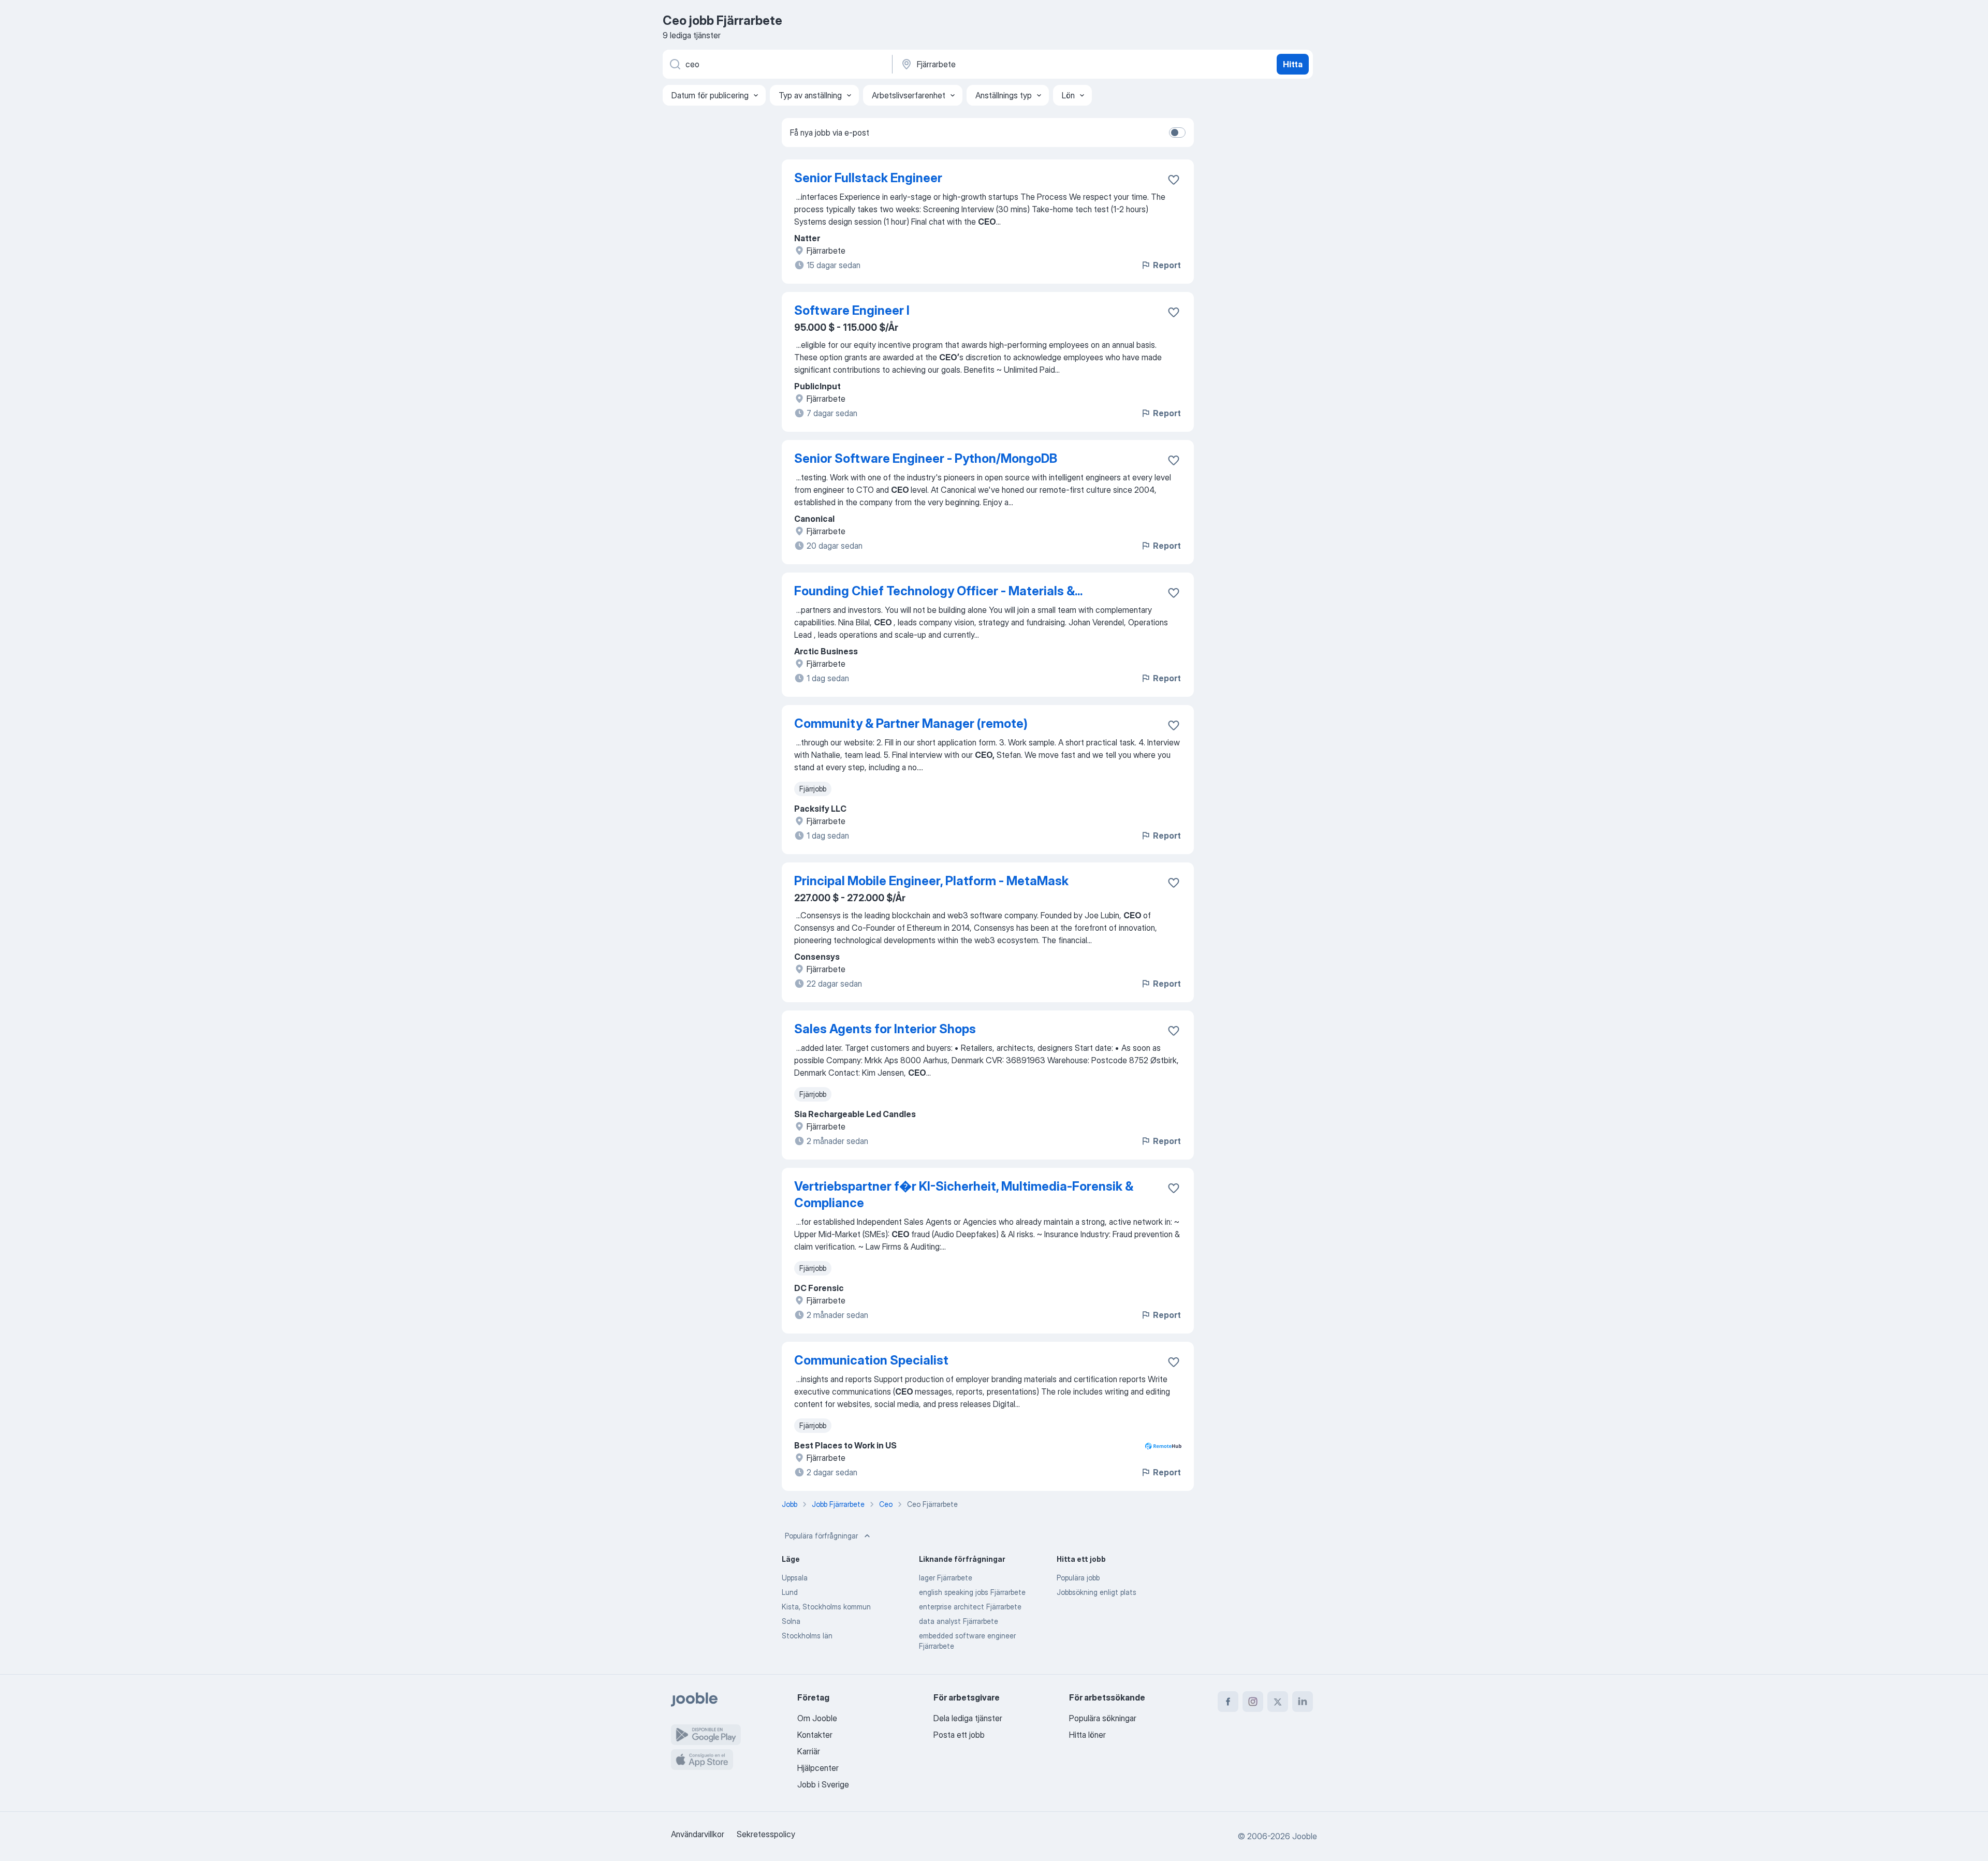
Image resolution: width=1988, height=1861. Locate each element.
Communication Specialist (871, 1360)
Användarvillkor (698, 1834)
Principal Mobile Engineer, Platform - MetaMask (931, 881)
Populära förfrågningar (821, 1536)
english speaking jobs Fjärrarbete (972, 1592)
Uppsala (795, 1578)
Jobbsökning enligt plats (1097, 1592)
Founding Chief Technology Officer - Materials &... (938, 591)
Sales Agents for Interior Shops (885, 1029)
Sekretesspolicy (766, 1834)
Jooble (1305, 1836)
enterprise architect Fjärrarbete (970, 1607)
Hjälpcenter (818, 1768)
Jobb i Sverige (823, 1784)
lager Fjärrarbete (946, 1578)
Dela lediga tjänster (968, 1718)
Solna (791, 1621)
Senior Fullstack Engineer (868, 178)
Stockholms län (807, 1636)
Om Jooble (817, 1718)
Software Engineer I (852, 310)
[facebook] (1228, 1702)
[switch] (1177, 133)
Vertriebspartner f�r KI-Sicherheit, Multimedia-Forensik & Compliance (964, 1195)
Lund (790, 1592)
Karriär (809, 1751)
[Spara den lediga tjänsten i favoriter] (1174, 180)
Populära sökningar (1103, 1718)
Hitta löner (1087, 1735)
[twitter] (1278, 1702)
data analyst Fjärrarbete (959, 1621)
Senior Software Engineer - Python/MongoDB (926, 458)
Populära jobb (1078, 1578)
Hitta (1293, 64)
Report (1167, 265)
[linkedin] (1303, 1702)
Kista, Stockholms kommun (826, 1607)
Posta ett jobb (959, 1735)
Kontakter (815, 1735)
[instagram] (1253, 1702)
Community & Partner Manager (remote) (911, 723)
